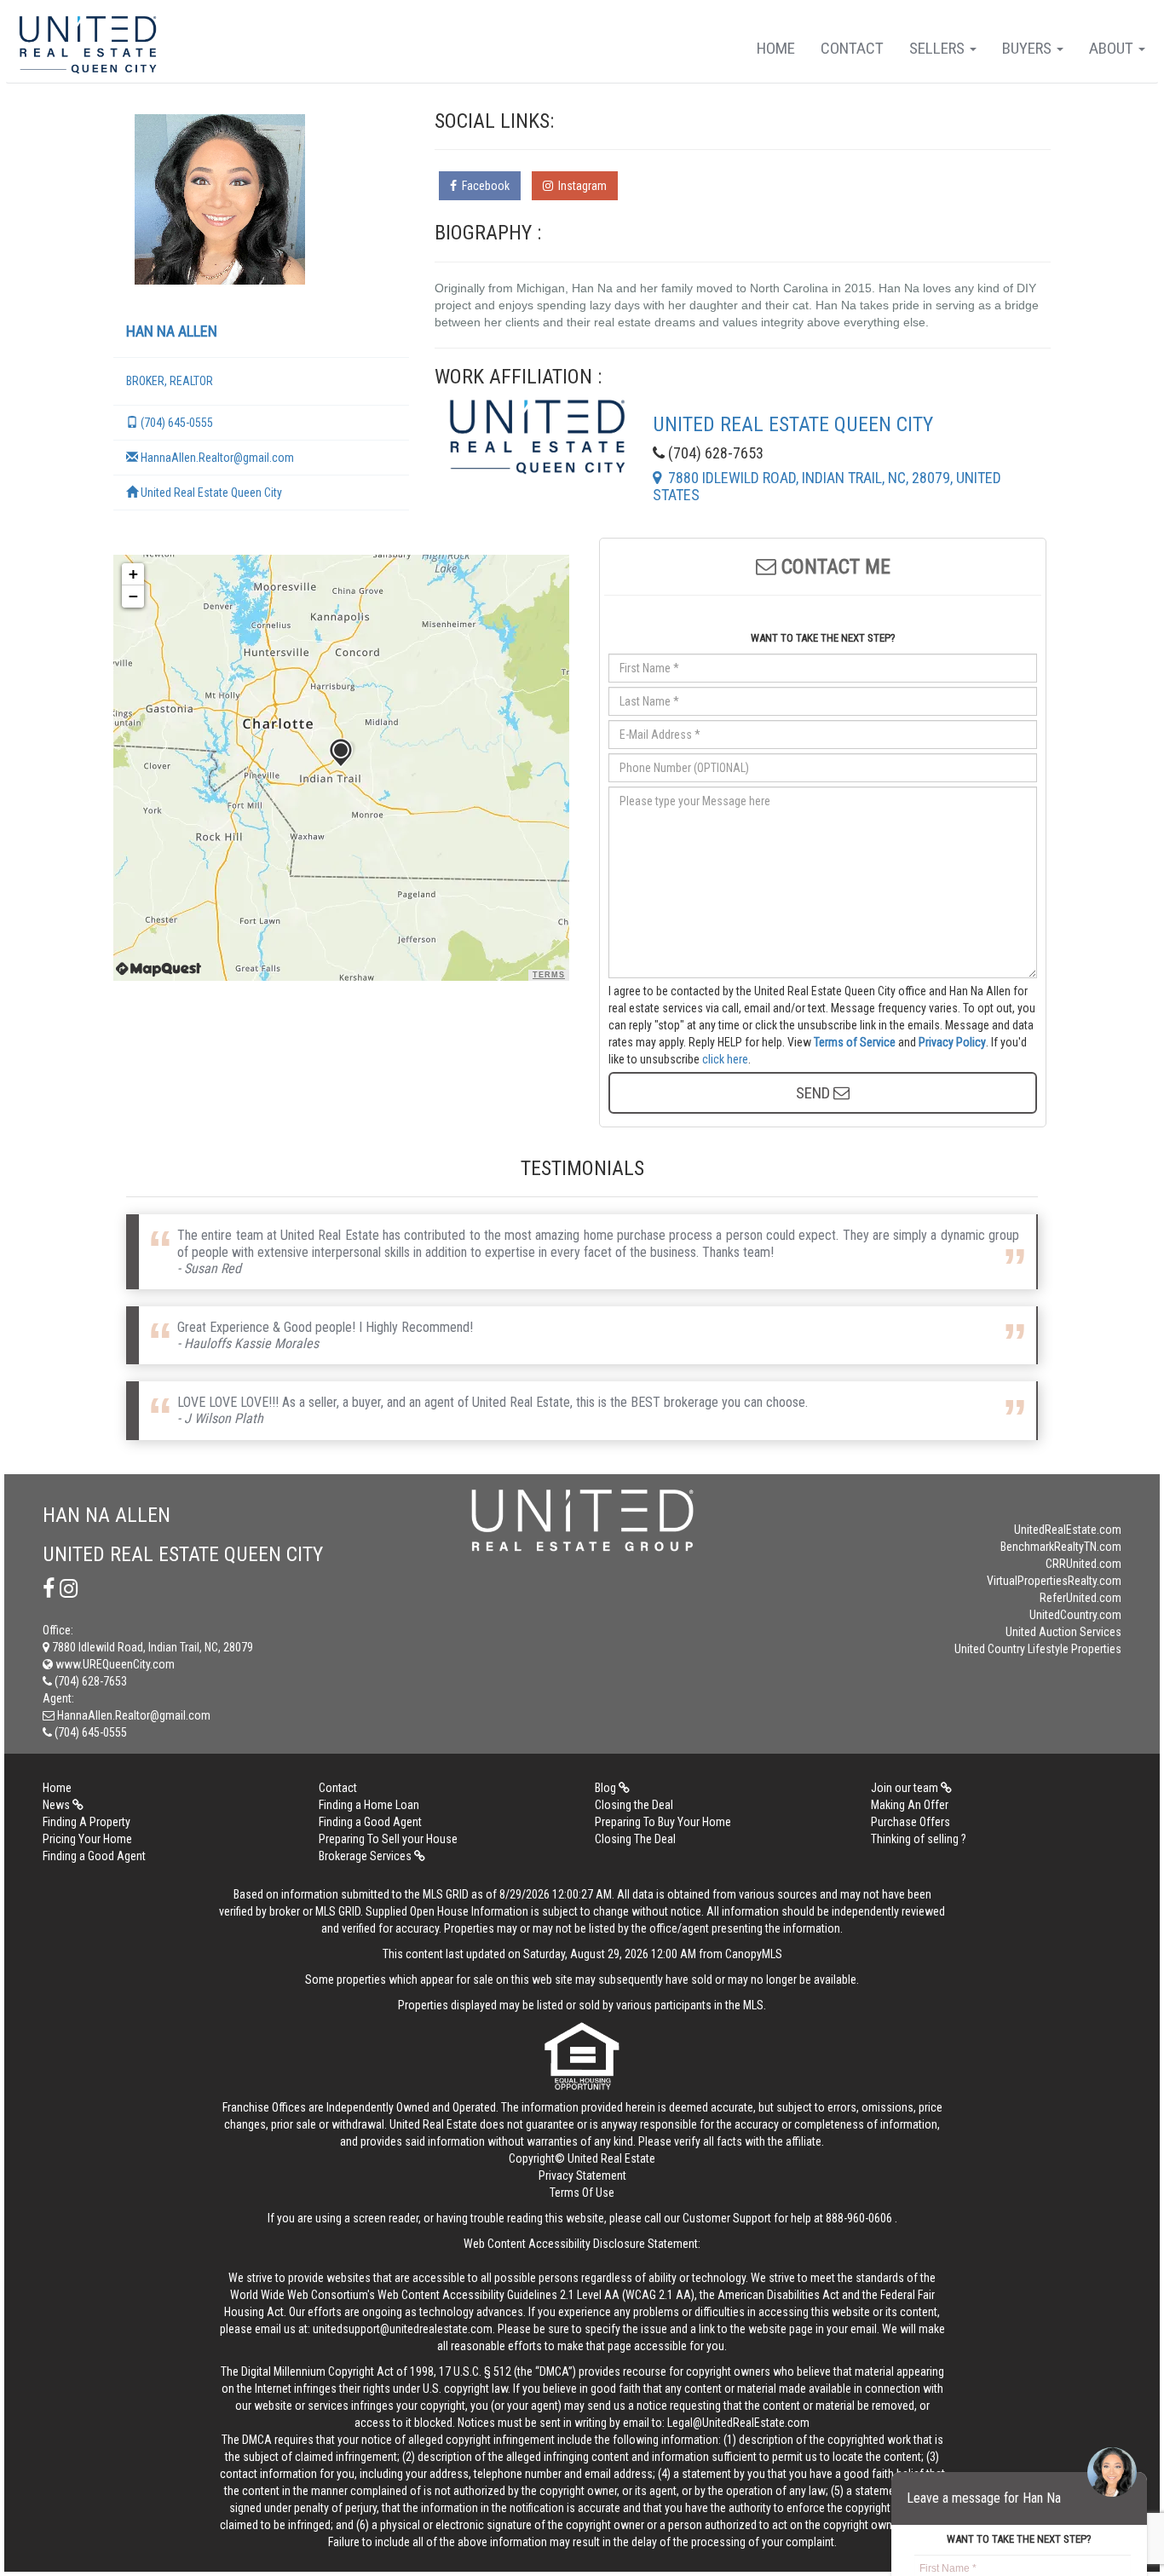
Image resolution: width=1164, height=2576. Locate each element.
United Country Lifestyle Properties (1038, 1649)
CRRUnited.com (1083, 1564)
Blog (607, 1788)
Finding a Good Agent (370, 1822)
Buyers (1029, 48)
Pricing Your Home (87, 1839)
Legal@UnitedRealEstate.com (738, 2423)
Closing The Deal (635, 1839)
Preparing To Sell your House (388, 1839)
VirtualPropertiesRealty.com (1054, 1581)
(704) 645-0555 (176, 423)
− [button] (133, 596)
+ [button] (133, 574)
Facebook (483, 186)
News (58, 1805)
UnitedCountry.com (1075, 1615)
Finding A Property (86, 1822)
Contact (852, 48)
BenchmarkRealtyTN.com (1061, 1547)
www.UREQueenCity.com (114, 1664)
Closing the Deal (634, 1805)
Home (776, 48)
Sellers (939, 48)
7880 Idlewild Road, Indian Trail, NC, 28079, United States (827, 486)
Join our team (906, 1788)
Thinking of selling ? (919, 1839)
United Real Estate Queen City (210, 493)
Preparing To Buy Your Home (663, 1822)
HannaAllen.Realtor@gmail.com (216, 458)
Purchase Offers (910, 1822)
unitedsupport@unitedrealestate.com (403, 2329)
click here (725, 1059)
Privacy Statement (582, 2175)
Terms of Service (855, 1042)
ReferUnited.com (1080, 1598)
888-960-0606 (859, 2218)
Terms (549, 975)
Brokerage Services (366, 1856)
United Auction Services (1063, 1632)
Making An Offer (910, 1805)
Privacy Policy (952, 1042)
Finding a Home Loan (369, 1805)
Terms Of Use (582, 2193)
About (1113, 48)
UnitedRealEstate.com (1068, 1530)
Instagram (580, 186)
